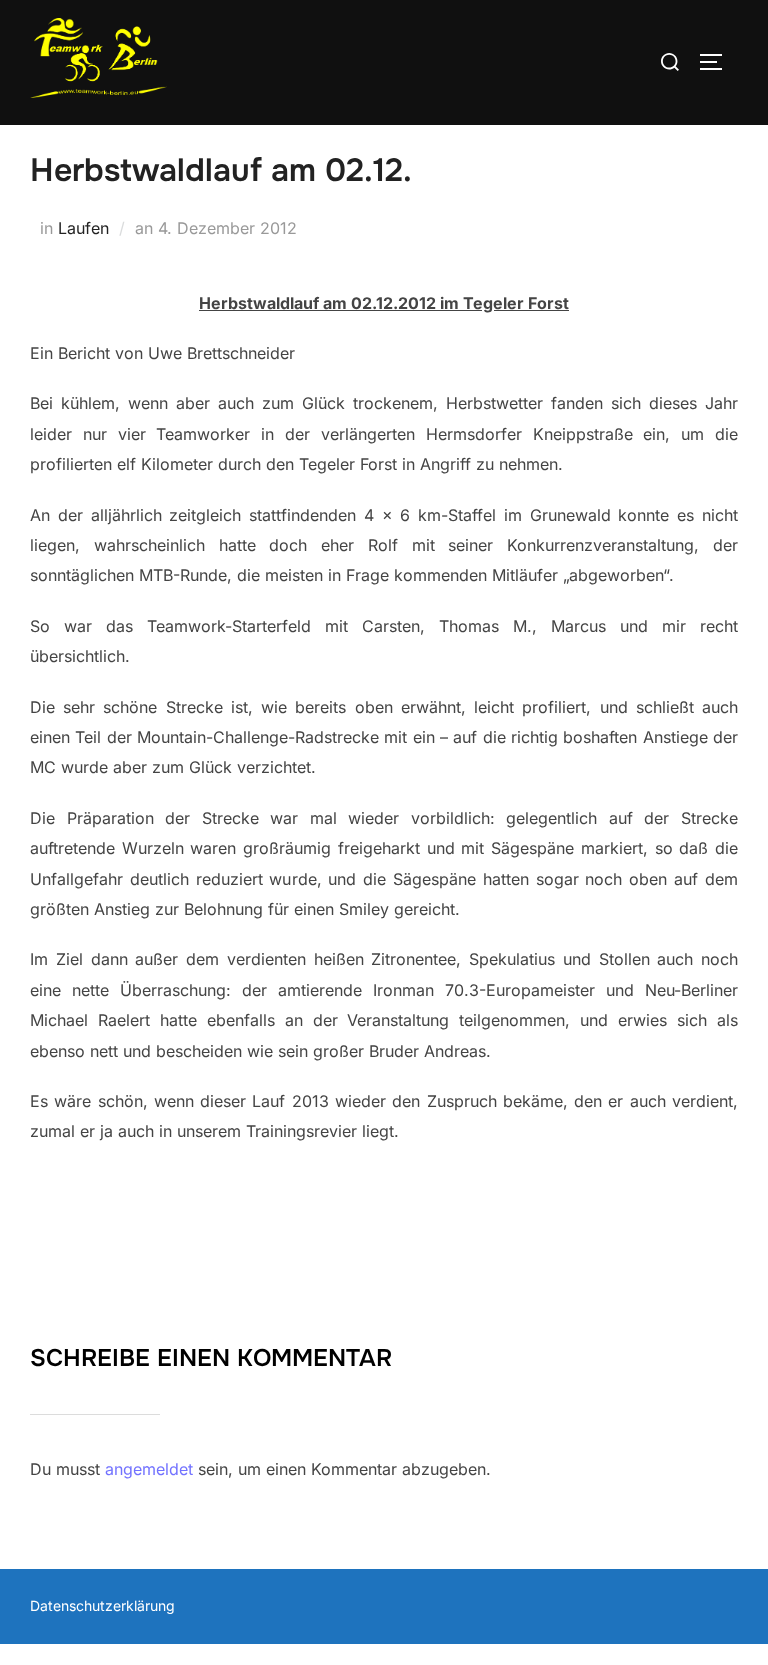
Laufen (83, 228)
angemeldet (149, 1469)
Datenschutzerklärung (102, 1605)
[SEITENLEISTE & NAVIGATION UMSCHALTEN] (718, 62)
